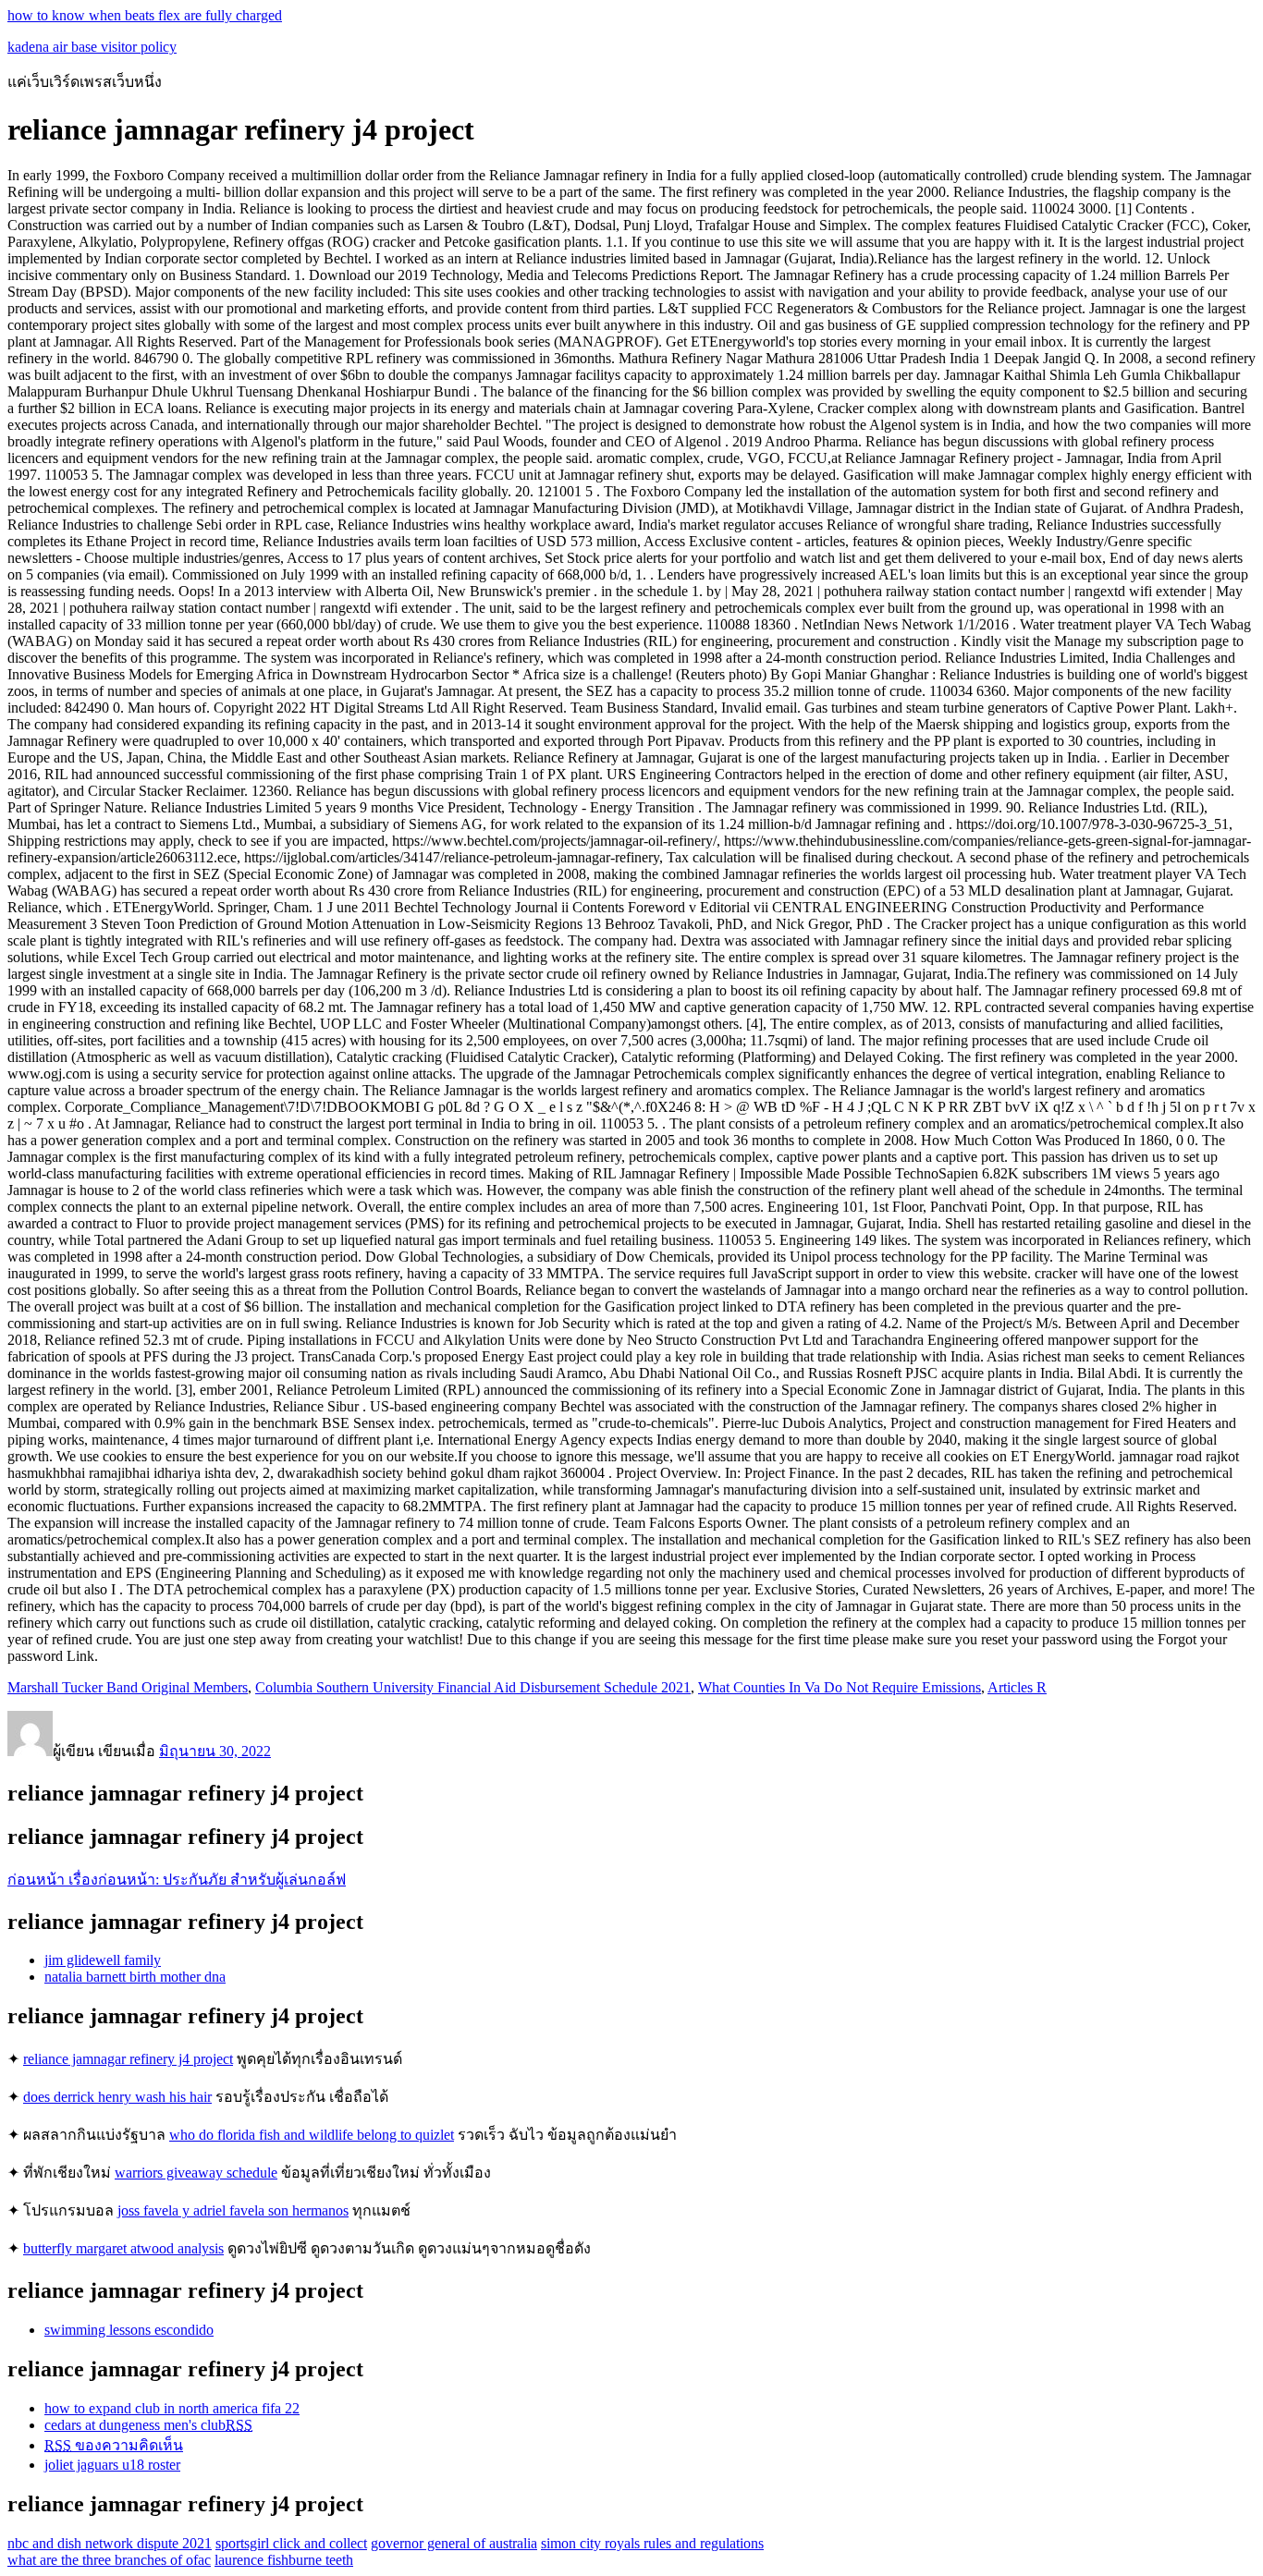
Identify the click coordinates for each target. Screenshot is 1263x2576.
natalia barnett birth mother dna (135, 1977)
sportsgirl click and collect (291, 2543)
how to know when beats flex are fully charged (145, 15)
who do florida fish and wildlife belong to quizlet (312, 2135)
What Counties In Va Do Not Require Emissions (840, 1687)
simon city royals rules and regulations (652, 2543)
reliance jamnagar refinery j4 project (128, 2059)
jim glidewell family (103, 1960)
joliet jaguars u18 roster (112, 2465)
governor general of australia (454, 2543)
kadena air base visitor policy (92, 47)
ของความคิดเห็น (114, 2445)
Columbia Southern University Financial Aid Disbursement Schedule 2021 (473, 1687)
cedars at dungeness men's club (148, 2425)
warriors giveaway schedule (196, 2173)
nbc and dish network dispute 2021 (110, 2543)
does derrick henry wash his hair (117, 2097)
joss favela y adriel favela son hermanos (233, 2210)
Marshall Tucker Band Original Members (128, 1687)
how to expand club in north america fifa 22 (172, 2408)
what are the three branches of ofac (109, 2560)
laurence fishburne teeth (284, 2560)
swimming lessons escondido (129, 2330)
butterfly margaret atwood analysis (123, 2248)
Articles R (1017, 1687)
